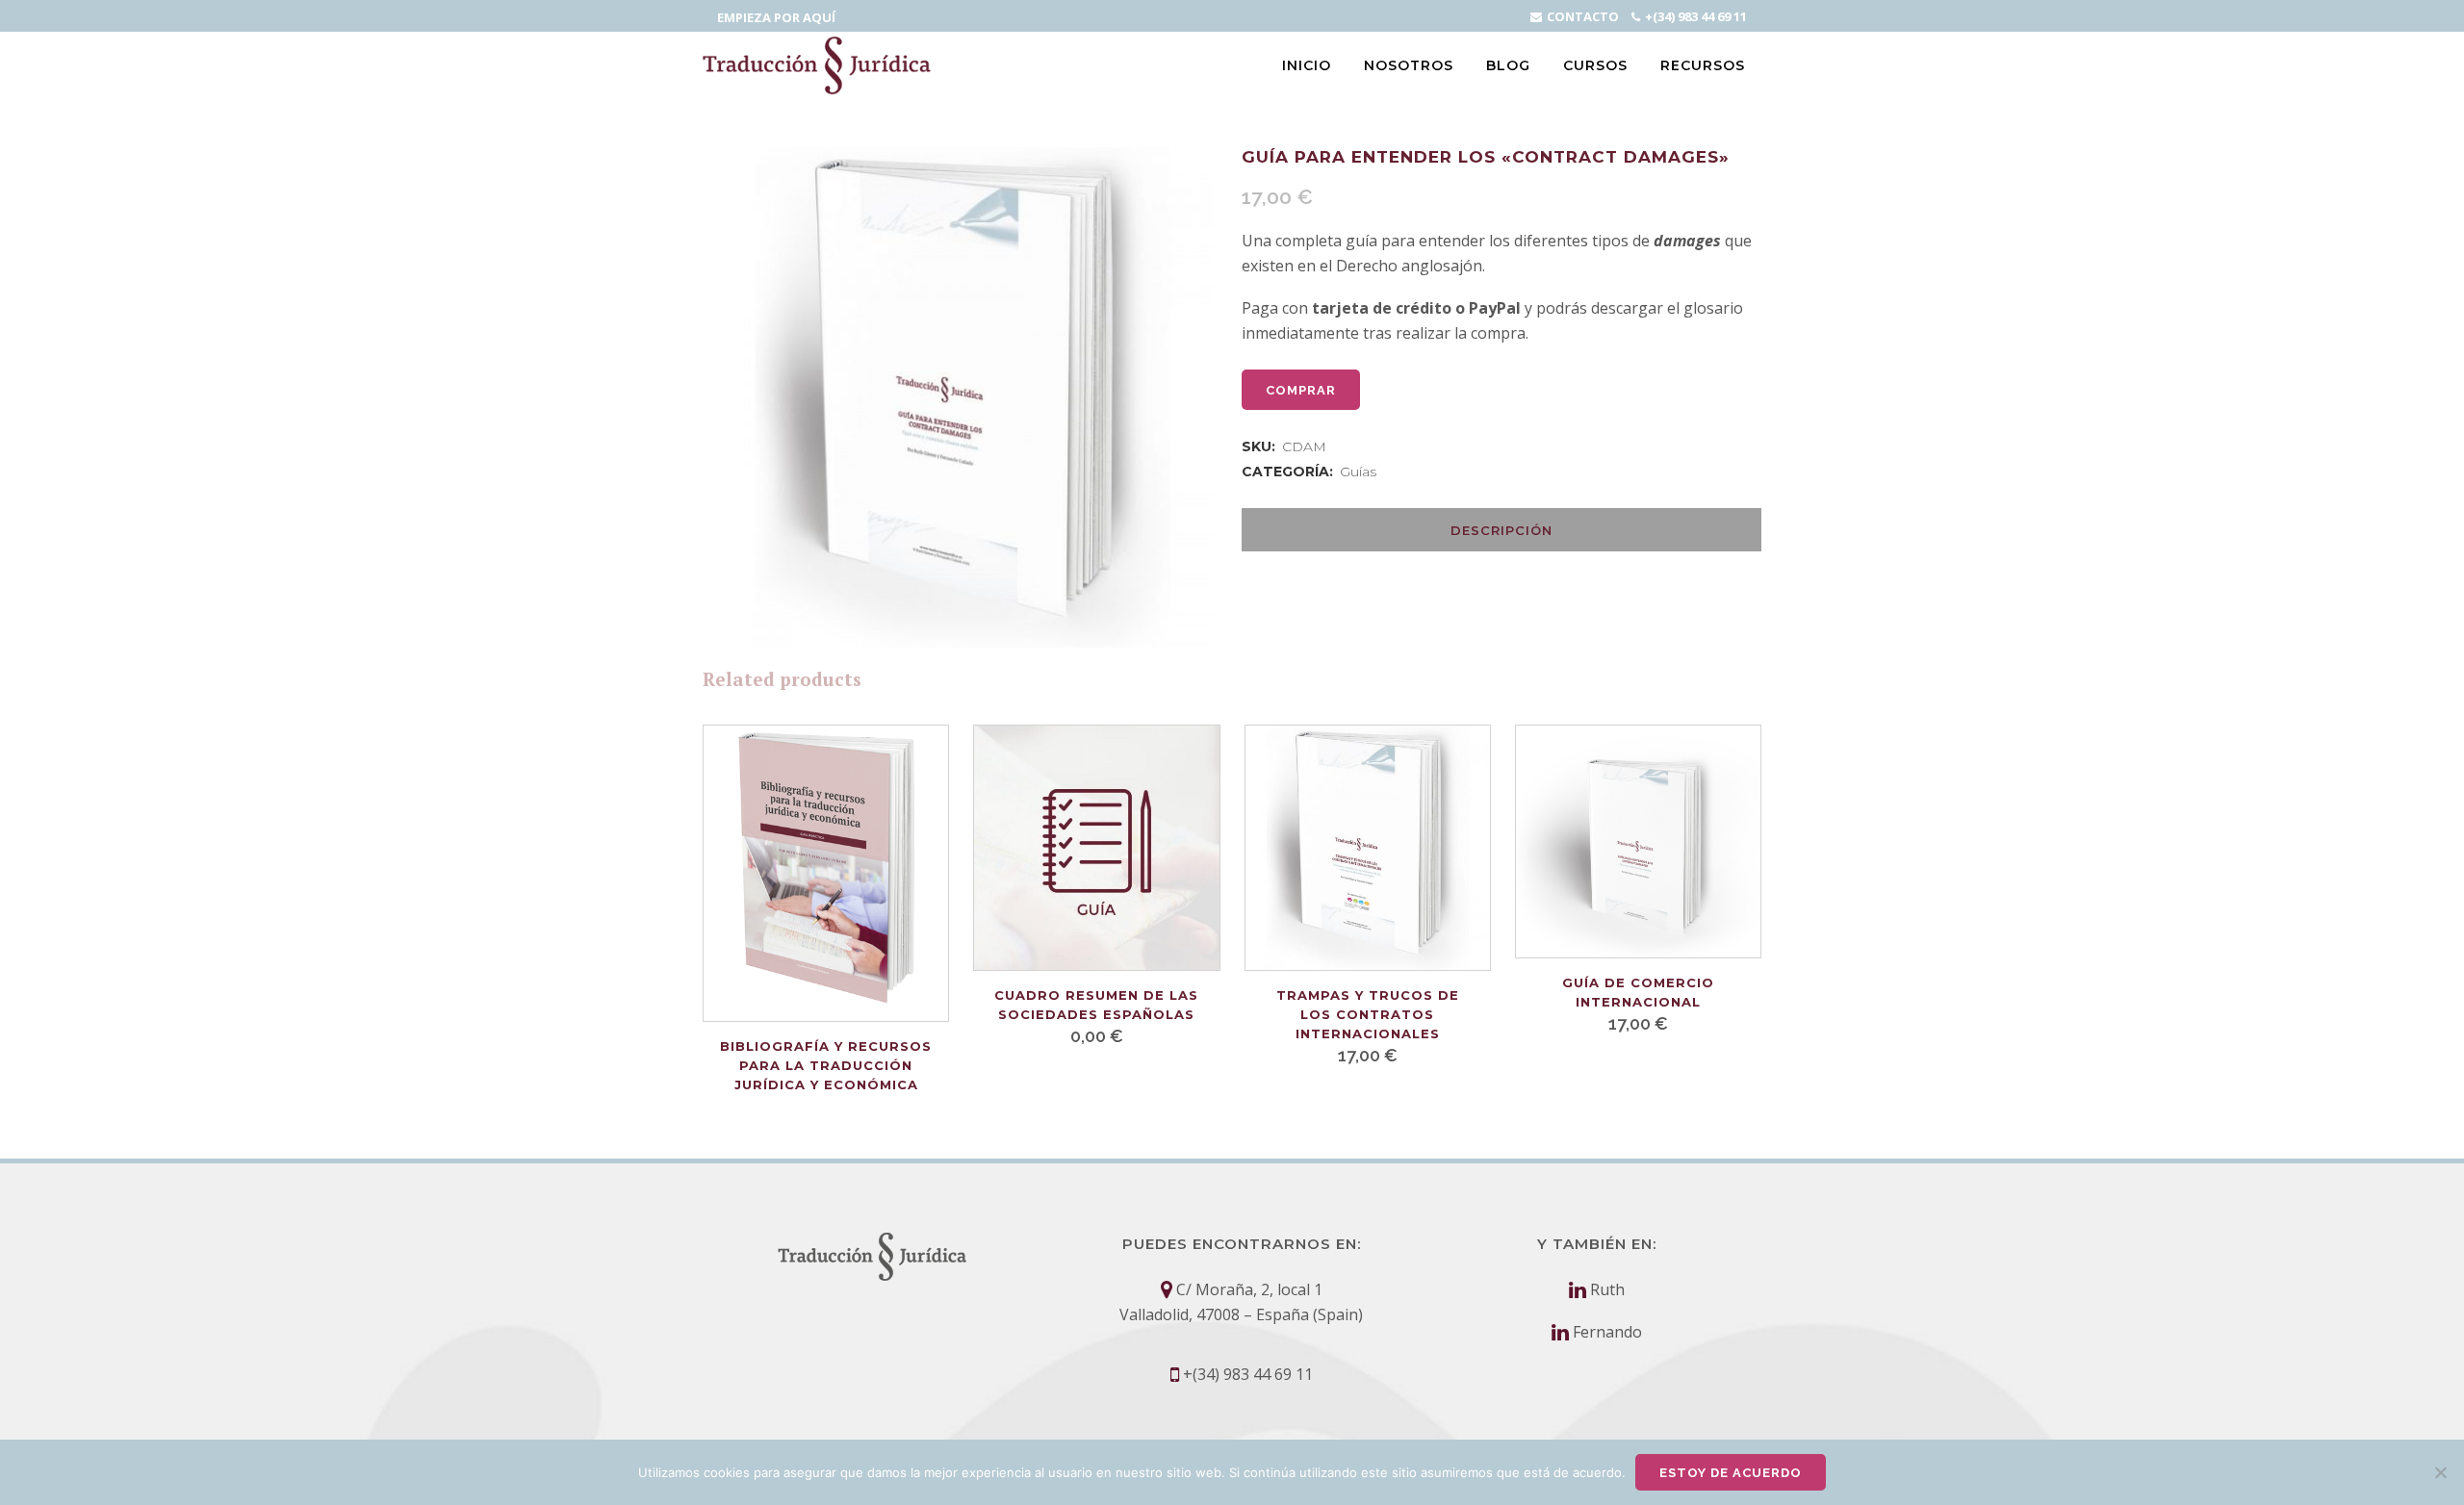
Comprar (1301, 390)
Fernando (1607, 1332)
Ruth (1607, 1289)
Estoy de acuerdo (1731, 1473)
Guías (1358, 472)
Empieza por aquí (776, 17)
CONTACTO (1583, 16)
